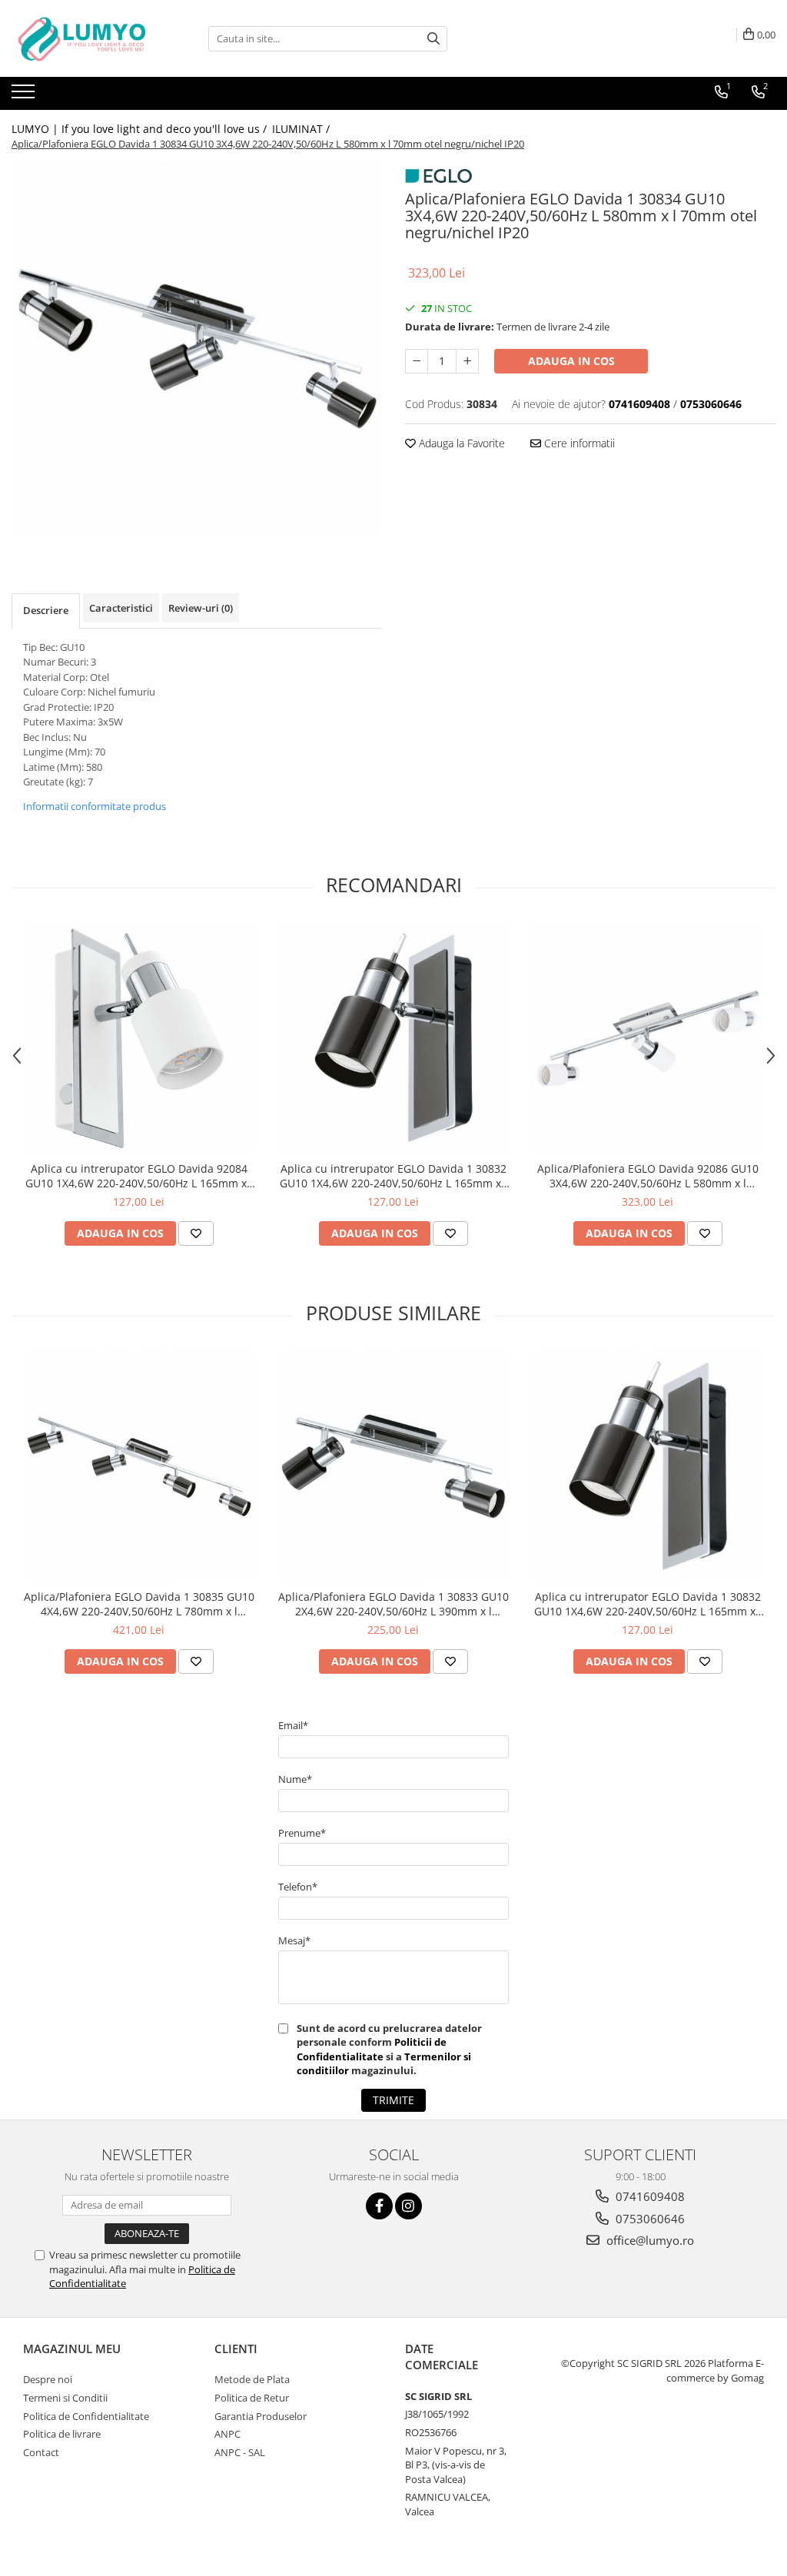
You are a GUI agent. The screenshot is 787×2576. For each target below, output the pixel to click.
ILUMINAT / (302, 129)
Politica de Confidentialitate (86, 2416)
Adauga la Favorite (460, 443)
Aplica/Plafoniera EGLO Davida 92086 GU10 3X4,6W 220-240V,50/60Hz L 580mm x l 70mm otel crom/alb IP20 (648, 1176)
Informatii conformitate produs (95, 806)
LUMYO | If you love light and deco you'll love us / (141, 129)
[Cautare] (433, 39)
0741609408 (649, 2196)
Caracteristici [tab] (121, 608)
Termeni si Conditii (65, 2398)
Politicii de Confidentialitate (372, 2049)
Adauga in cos (571, 361)
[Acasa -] (88, 38)
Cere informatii (578, 443)
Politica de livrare (62, 2434)
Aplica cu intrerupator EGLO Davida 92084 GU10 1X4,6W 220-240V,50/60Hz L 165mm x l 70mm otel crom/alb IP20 (139, 1176)
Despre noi (48, 2379)
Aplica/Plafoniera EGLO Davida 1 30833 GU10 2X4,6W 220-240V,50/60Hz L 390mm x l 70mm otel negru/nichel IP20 (393, 1604)
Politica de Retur (252, 2398)
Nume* (295, 1779)
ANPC (227, 2434)
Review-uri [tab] (201, 608)
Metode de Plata (252, 2379)
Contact (41, 2452)
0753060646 (649, 2219)
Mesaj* (294, 1940)
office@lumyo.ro (649, 2240)
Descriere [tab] (46, 610)
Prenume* (302, 1833)
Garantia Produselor (261, 2416)
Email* (293, 1725)
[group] (197, 348)
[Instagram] (408, 2206)
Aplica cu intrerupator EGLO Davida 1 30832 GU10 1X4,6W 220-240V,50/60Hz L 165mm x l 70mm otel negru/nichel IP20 (393, 1176)
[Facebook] (379, 2206)
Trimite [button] (393, 2100)
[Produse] (25, 96)
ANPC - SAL (240, 2452)
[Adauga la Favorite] (196, 1233)
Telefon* (298, 1887)
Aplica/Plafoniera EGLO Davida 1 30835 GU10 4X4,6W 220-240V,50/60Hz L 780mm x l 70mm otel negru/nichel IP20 (139, 1604)
